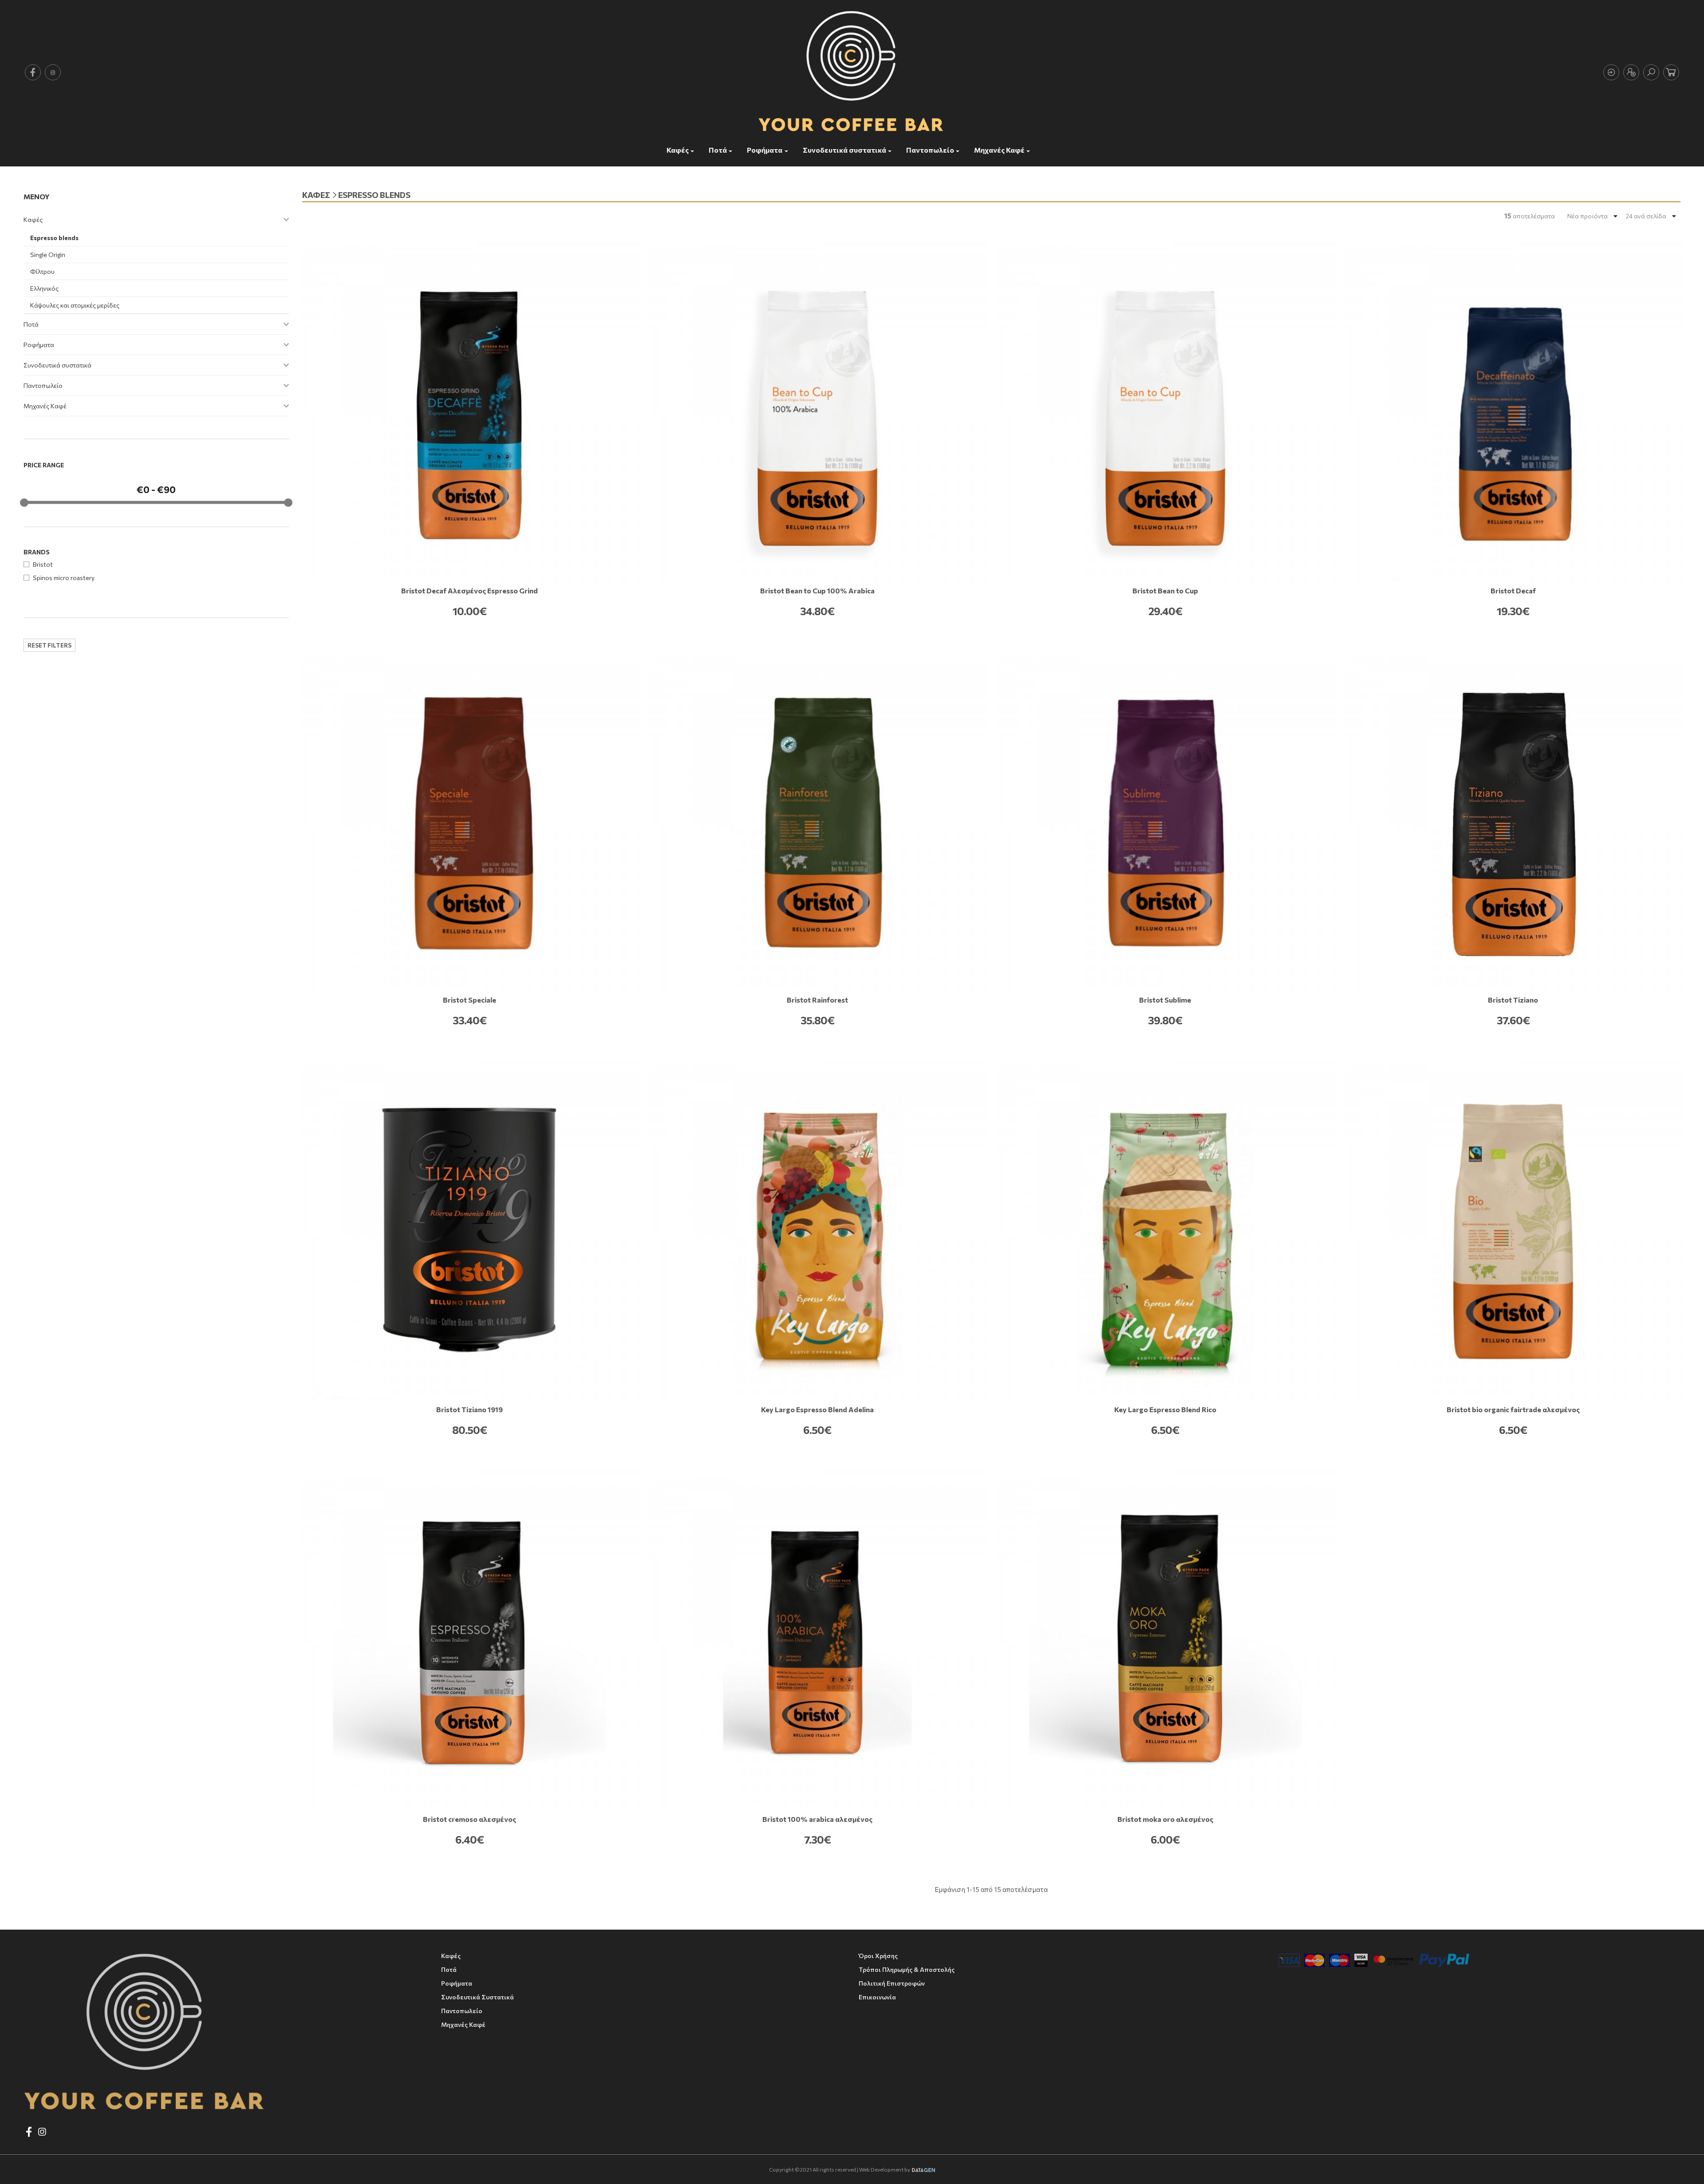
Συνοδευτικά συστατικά (844, 150)
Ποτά (718, 150)
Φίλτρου (42, 271)
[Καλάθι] (1671, 72)
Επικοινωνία (877, 1997)
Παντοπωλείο (930, 150)
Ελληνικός (44, 288)
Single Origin (48, 255)
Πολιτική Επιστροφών (892, 1983)
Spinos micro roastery (64, 578)
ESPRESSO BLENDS (374, 195)
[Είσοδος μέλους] (1611, 72)
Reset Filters (49, 645)
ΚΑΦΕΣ (316, 195)
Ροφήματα (765, 150)
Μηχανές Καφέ (999, 150)
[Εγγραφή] (1631, 72)
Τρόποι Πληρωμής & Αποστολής (907, 1969)
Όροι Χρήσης (878, 1956)
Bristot (43, 564)
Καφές (678, 150)
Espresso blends (54, 238)
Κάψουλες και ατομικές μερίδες (75, 305)
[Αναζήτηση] (1651, 72)
